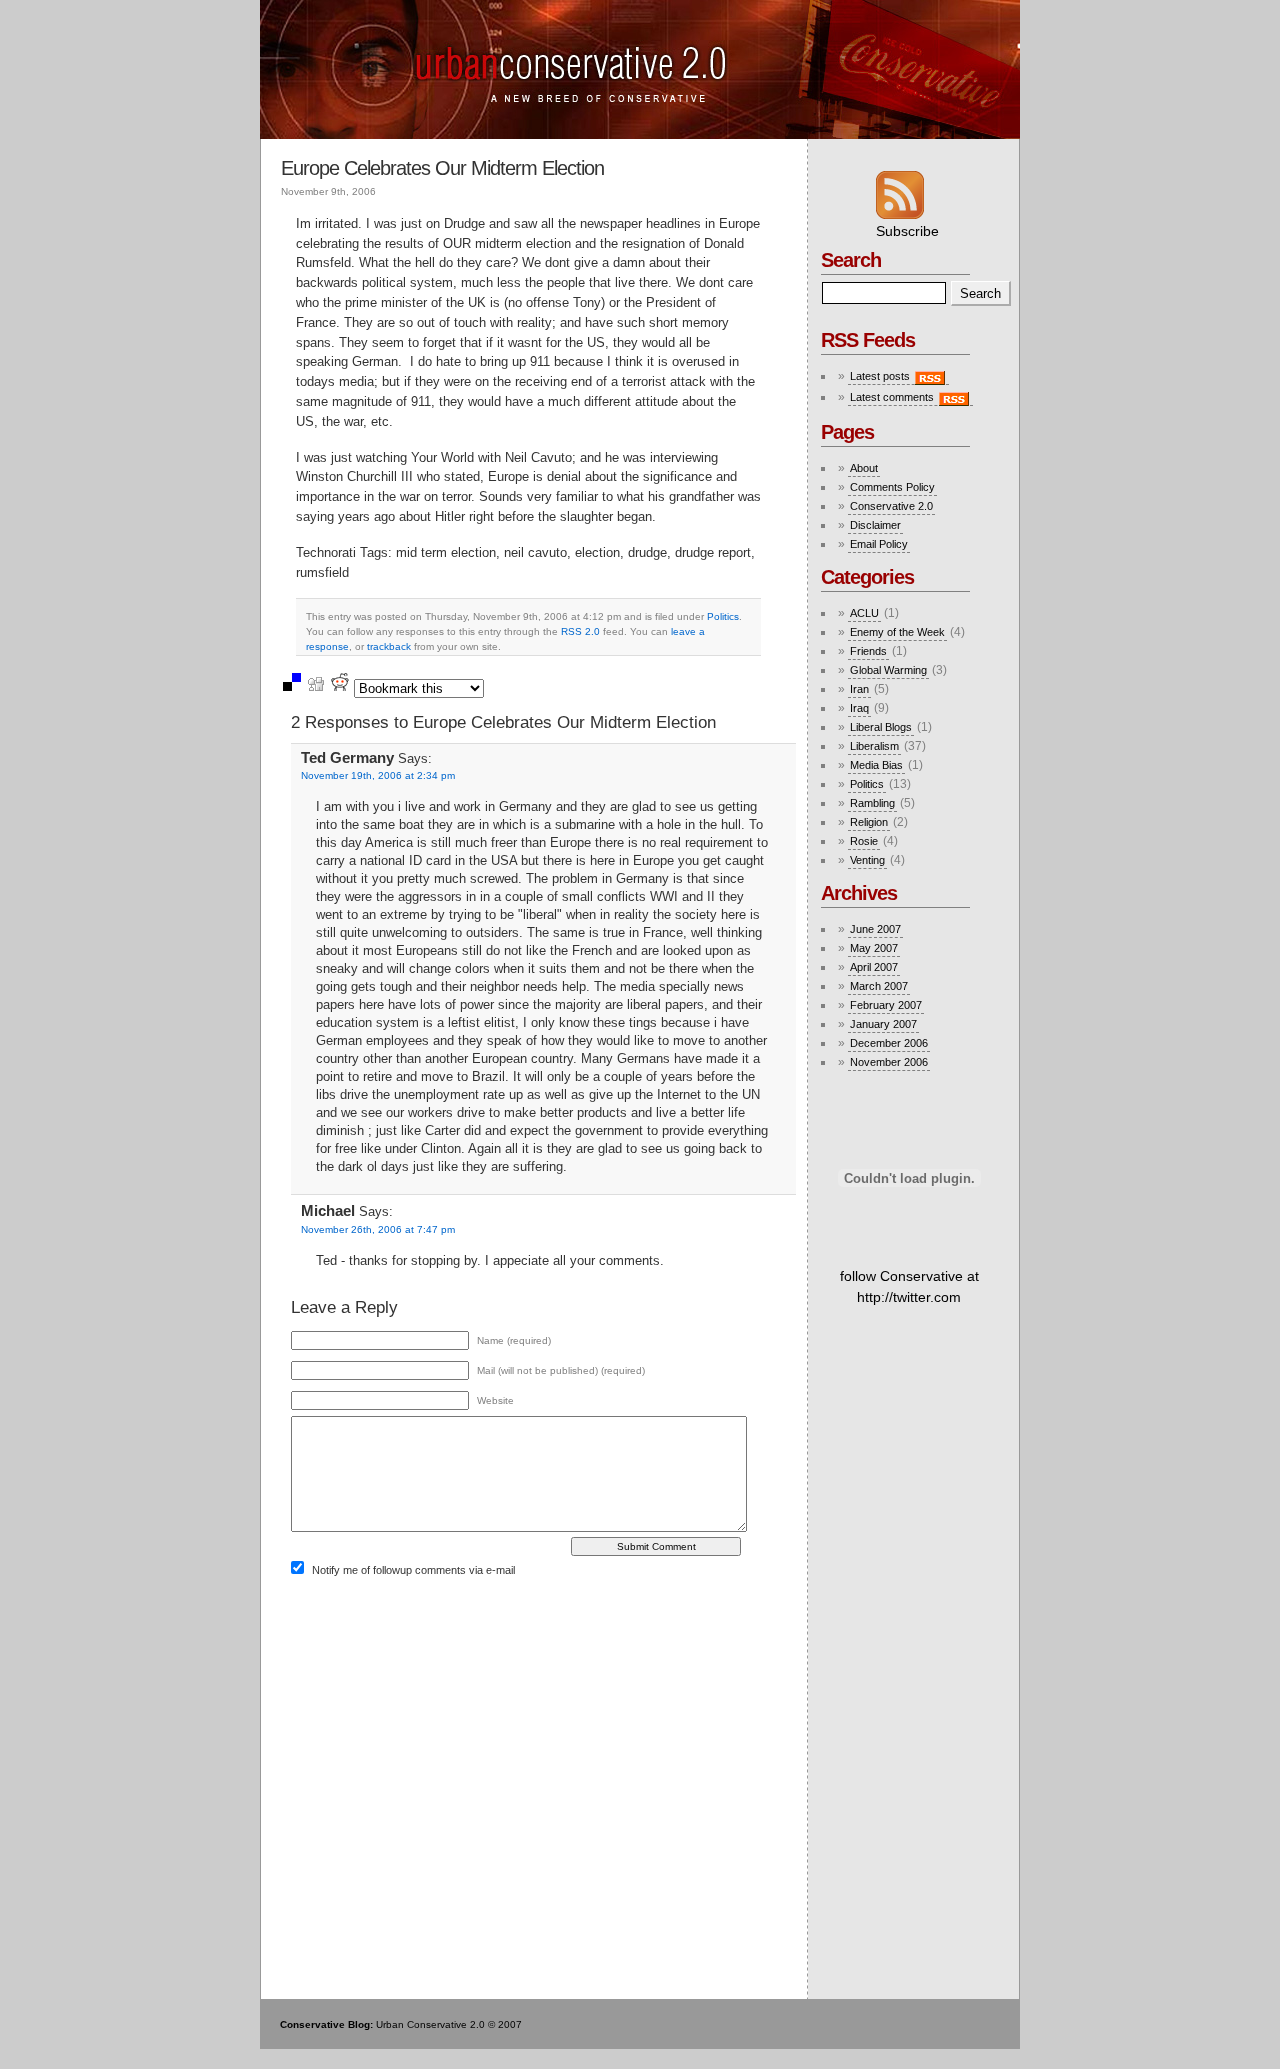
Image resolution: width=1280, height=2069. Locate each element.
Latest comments (893, 397)
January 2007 (883, 1024)
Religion (869, 822)
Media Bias (876, 765)
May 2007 (874, 948)
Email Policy (879, 544)
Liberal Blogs (881, 727)
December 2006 (889, 1043)
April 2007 (874, 967)
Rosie (864, 841)
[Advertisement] (916, 1480)
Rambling (872, 803)
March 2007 (879, 986)
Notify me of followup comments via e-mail (413, 1570)
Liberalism (874, 746)
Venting (867, 860)
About (864, 468)
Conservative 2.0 (891, 506)
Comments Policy (892, 487)
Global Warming (888, 670)
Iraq (859, 708)
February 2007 (886, 1005)
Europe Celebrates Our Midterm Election (442, 168)
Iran (859, 689)
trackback (389, 646)
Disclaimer (875, 525)
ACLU (864, 613)
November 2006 (889, 1062)
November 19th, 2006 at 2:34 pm (378, 775)
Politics (723, 616)
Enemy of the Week (897, 632)
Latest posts (881, 376)
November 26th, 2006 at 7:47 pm (378, 1229)
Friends (868, 651)
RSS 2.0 (580, 631)
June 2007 (875, 929)
